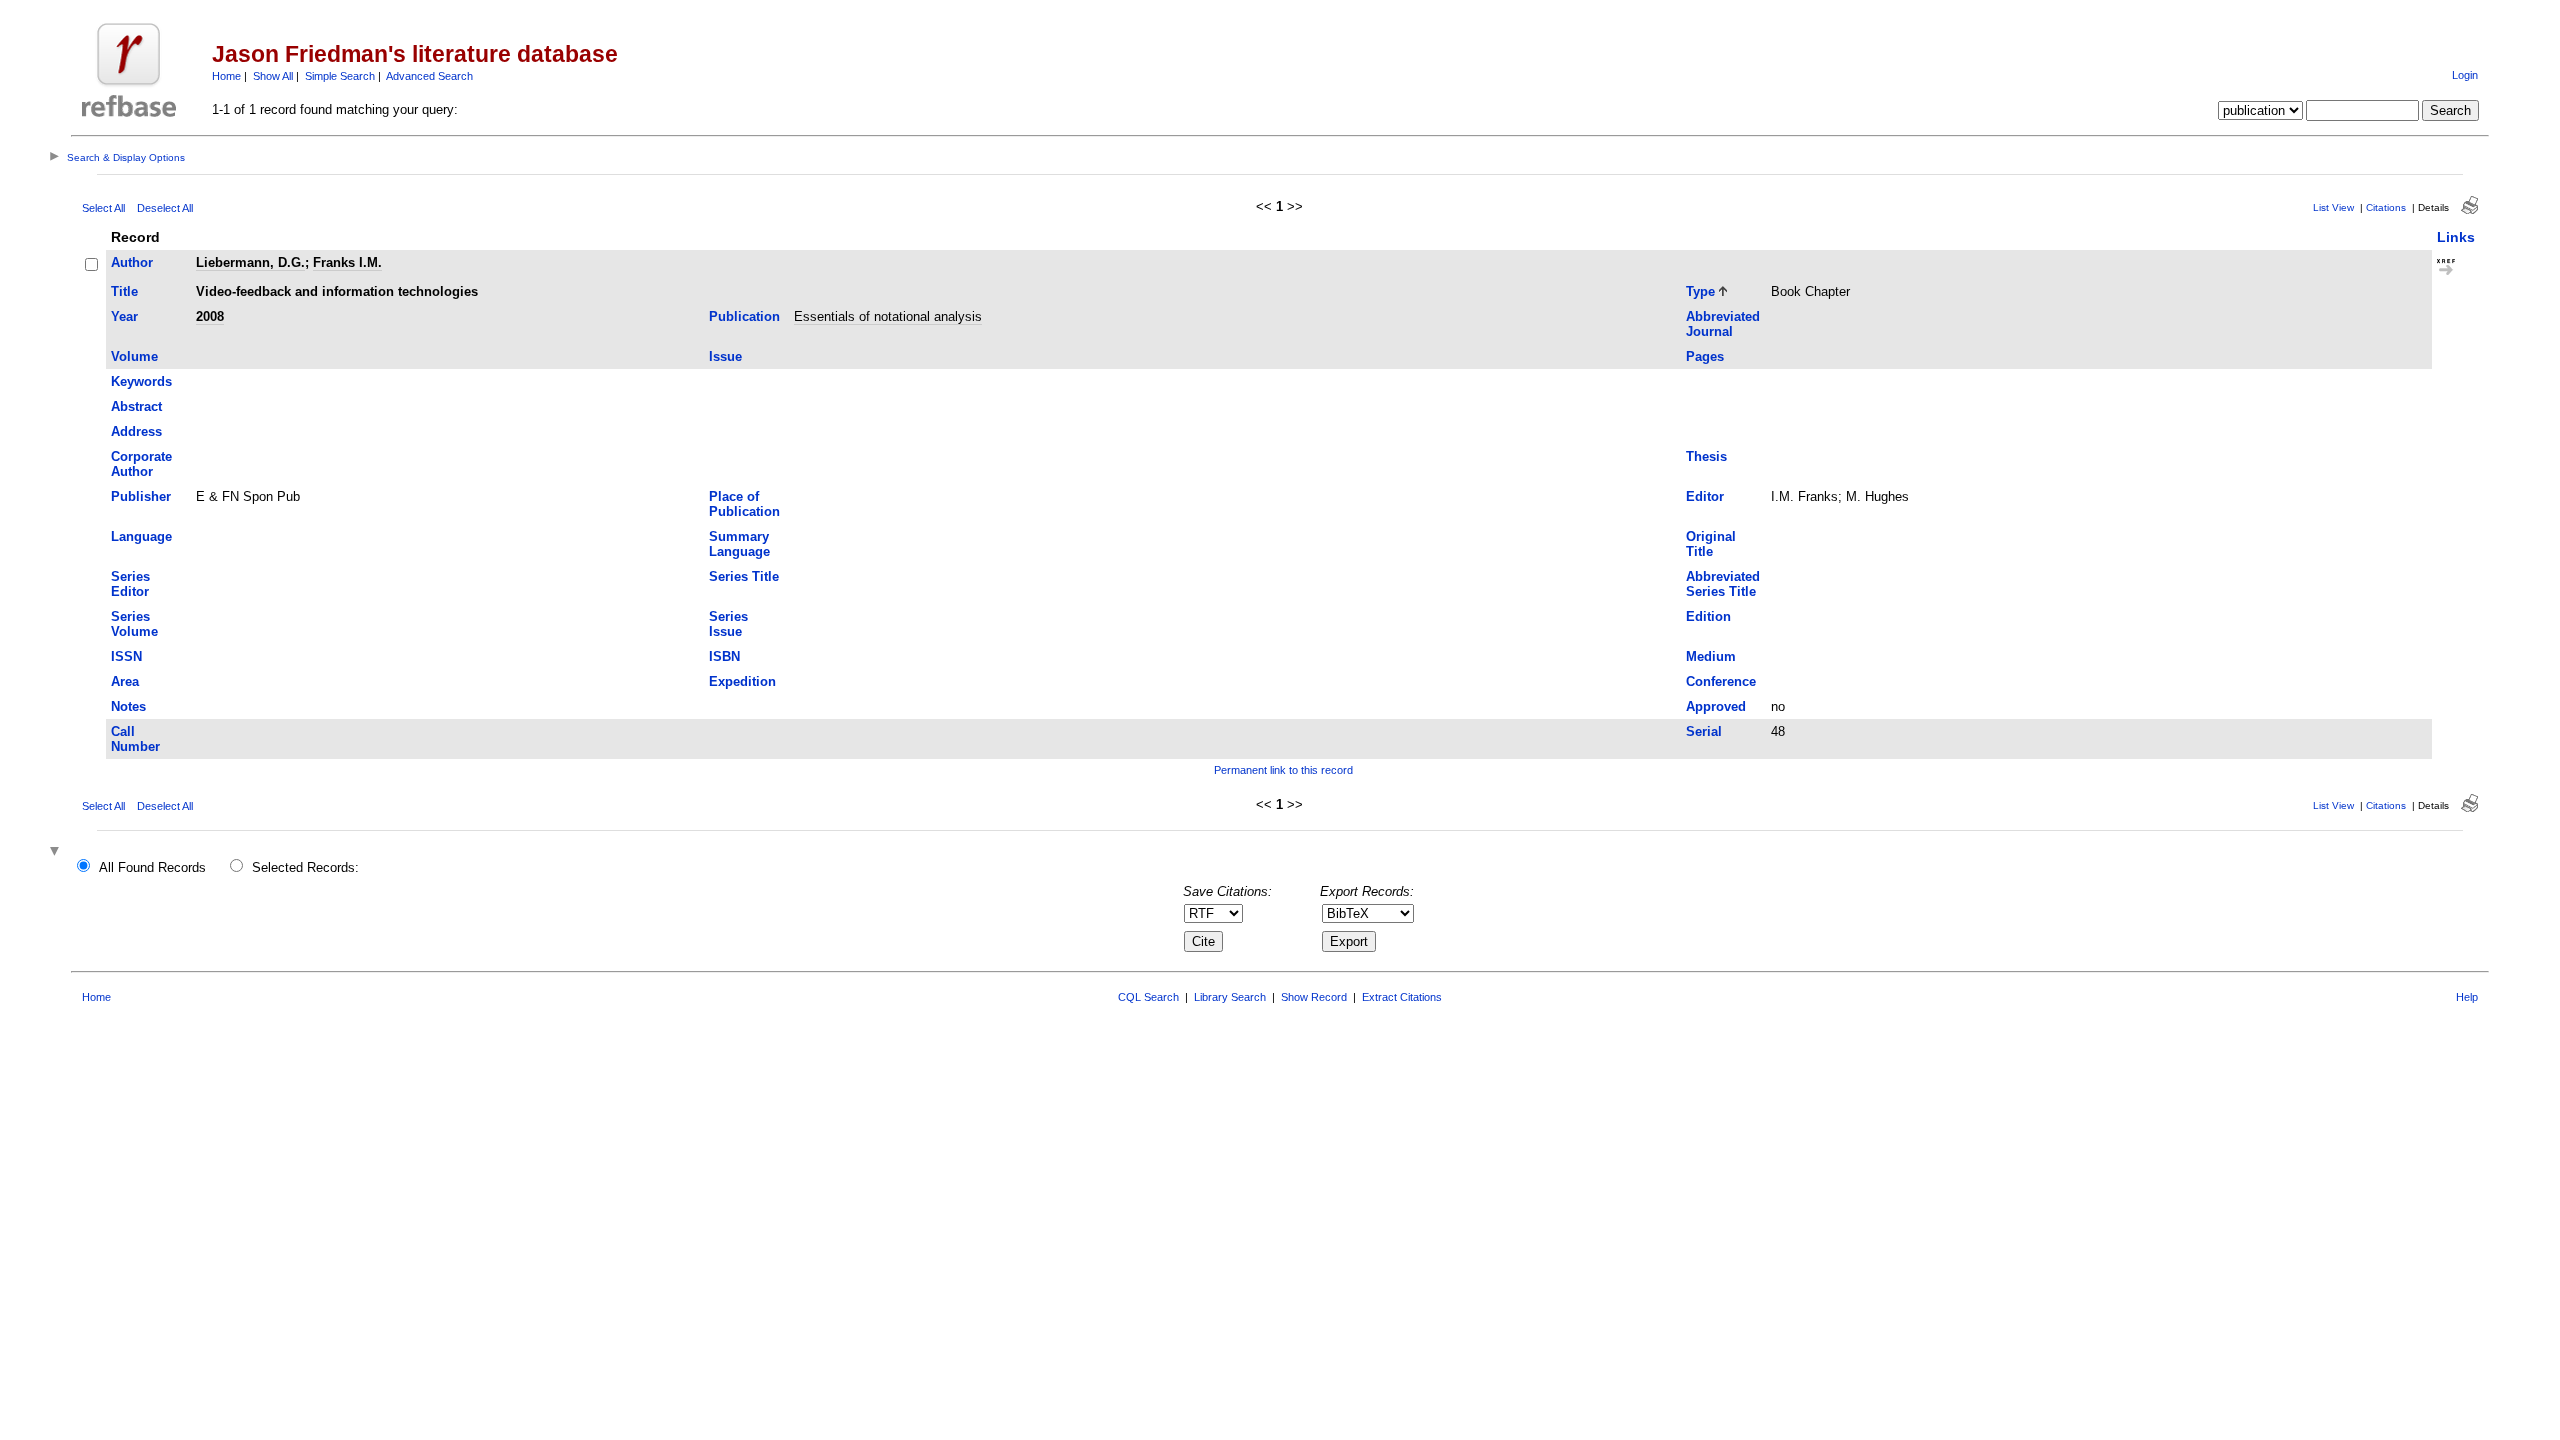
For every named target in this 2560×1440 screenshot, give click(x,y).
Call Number (135, 739)
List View (2333, 207)
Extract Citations (1402, 997)
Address (136, 431)
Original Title (1711, 544)
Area (125, 681)
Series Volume (134, 624)
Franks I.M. (347, 262)
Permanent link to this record (1283, 770)
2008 (210, 316)
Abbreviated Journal (1723, 324)
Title (124, 291)
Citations (2386, 207)
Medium (1711, 656)
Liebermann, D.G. (250, 262)
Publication (744, 316)
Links (2456, 237)
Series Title (744, 576)
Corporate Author (141, 464)
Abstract (136, 406)
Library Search (1230, 997)
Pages (1705, 356)
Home (226, 76)
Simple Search (340, 76)
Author (132, 262)
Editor (1705, 496)
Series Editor (130, 584)
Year (124, 316)
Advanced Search (429, 76)
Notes (128, 706)
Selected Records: (305, 867)
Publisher (141, 496)
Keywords (141, 381)
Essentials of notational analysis (888, 316)
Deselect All (165, 208)
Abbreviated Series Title (1723, 584)
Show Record (1314, 997)
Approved (1716, 706)
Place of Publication (744, 504)
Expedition (742, 681)
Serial (1704, 731)
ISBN (724, 656)
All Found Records (152, 867)
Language (141, 536)
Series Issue (728, 624)
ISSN (126, 656)
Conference (1721, 681)
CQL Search (1148, 997)
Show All (273, 76)
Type (1700, 291)
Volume (134, 356)
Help (2467, 997)
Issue (725, 356)
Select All (103, 208)
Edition (1708, 616)
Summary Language (739, 544)
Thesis (1706, 456)
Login (2465, 75)
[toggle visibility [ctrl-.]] (57, 852)
